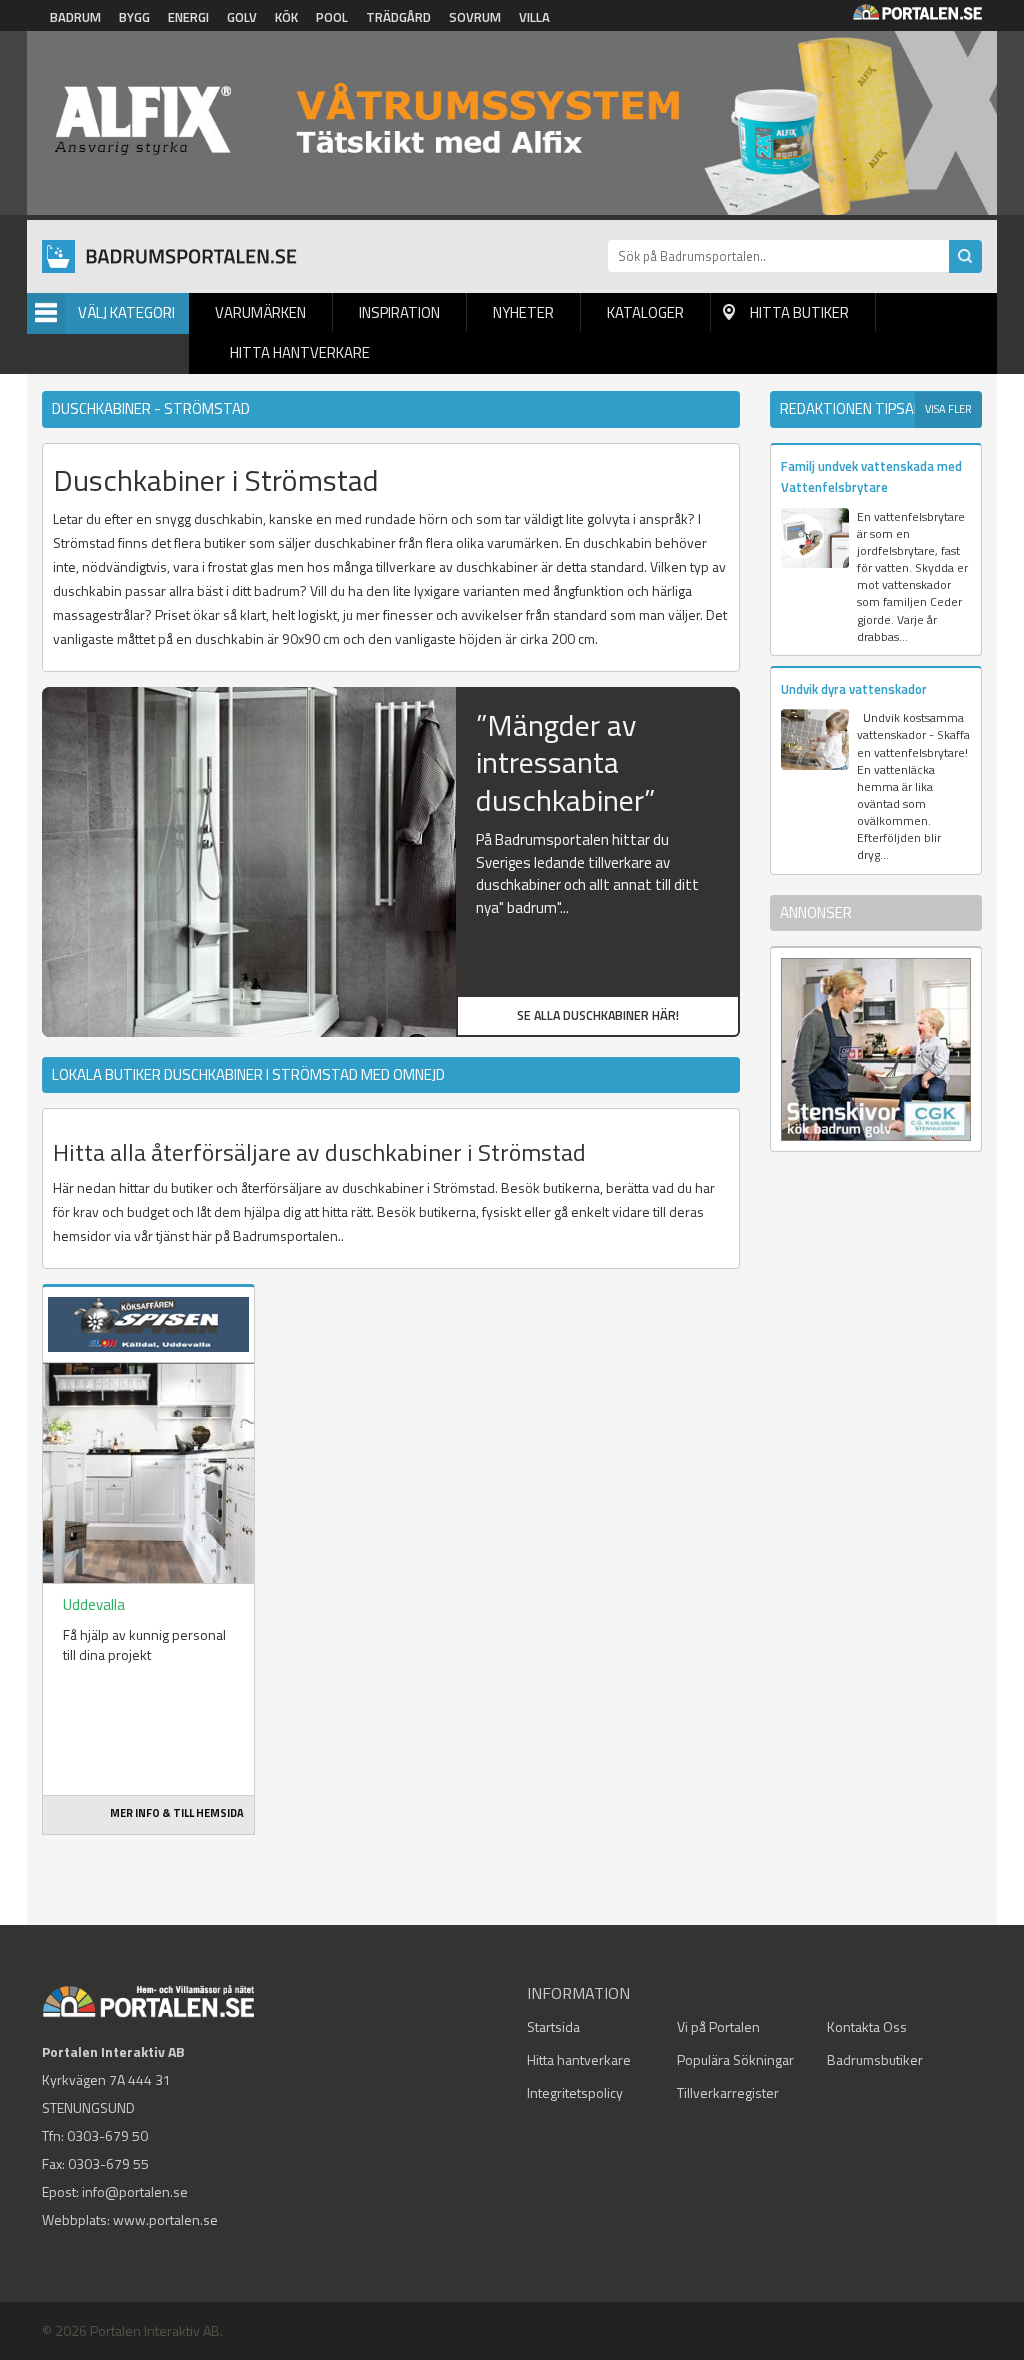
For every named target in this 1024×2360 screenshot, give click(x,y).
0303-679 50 (107, 2135)
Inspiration (399, 312)
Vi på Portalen (718, 2026)
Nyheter (523, 312)
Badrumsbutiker (875, 2059)
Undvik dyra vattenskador (854, 689)
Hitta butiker (799, 312)
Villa (534, 17)
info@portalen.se (135, 2191)
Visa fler (948, 409)
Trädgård (398, 17)
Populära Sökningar (735, 2059)
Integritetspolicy (575, 2092)
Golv (242, 17)
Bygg (134, 17)
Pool (332, 17)
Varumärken (260, 312)
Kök (286, 17)
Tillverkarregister (728, 2092)
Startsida (553, 2026)
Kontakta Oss (867, 2026)
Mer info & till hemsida (177, 1813)
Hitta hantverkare (300, 352)
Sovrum (475, 17)
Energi (188, 17)
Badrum (75, 17)
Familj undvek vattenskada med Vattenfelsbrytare (871, 476)
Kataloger (645, 312)
